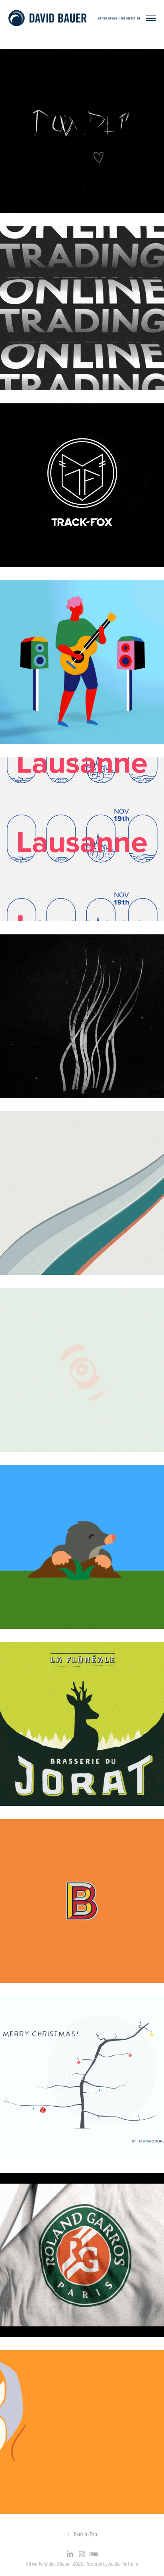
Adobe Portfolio (123, 2564)
